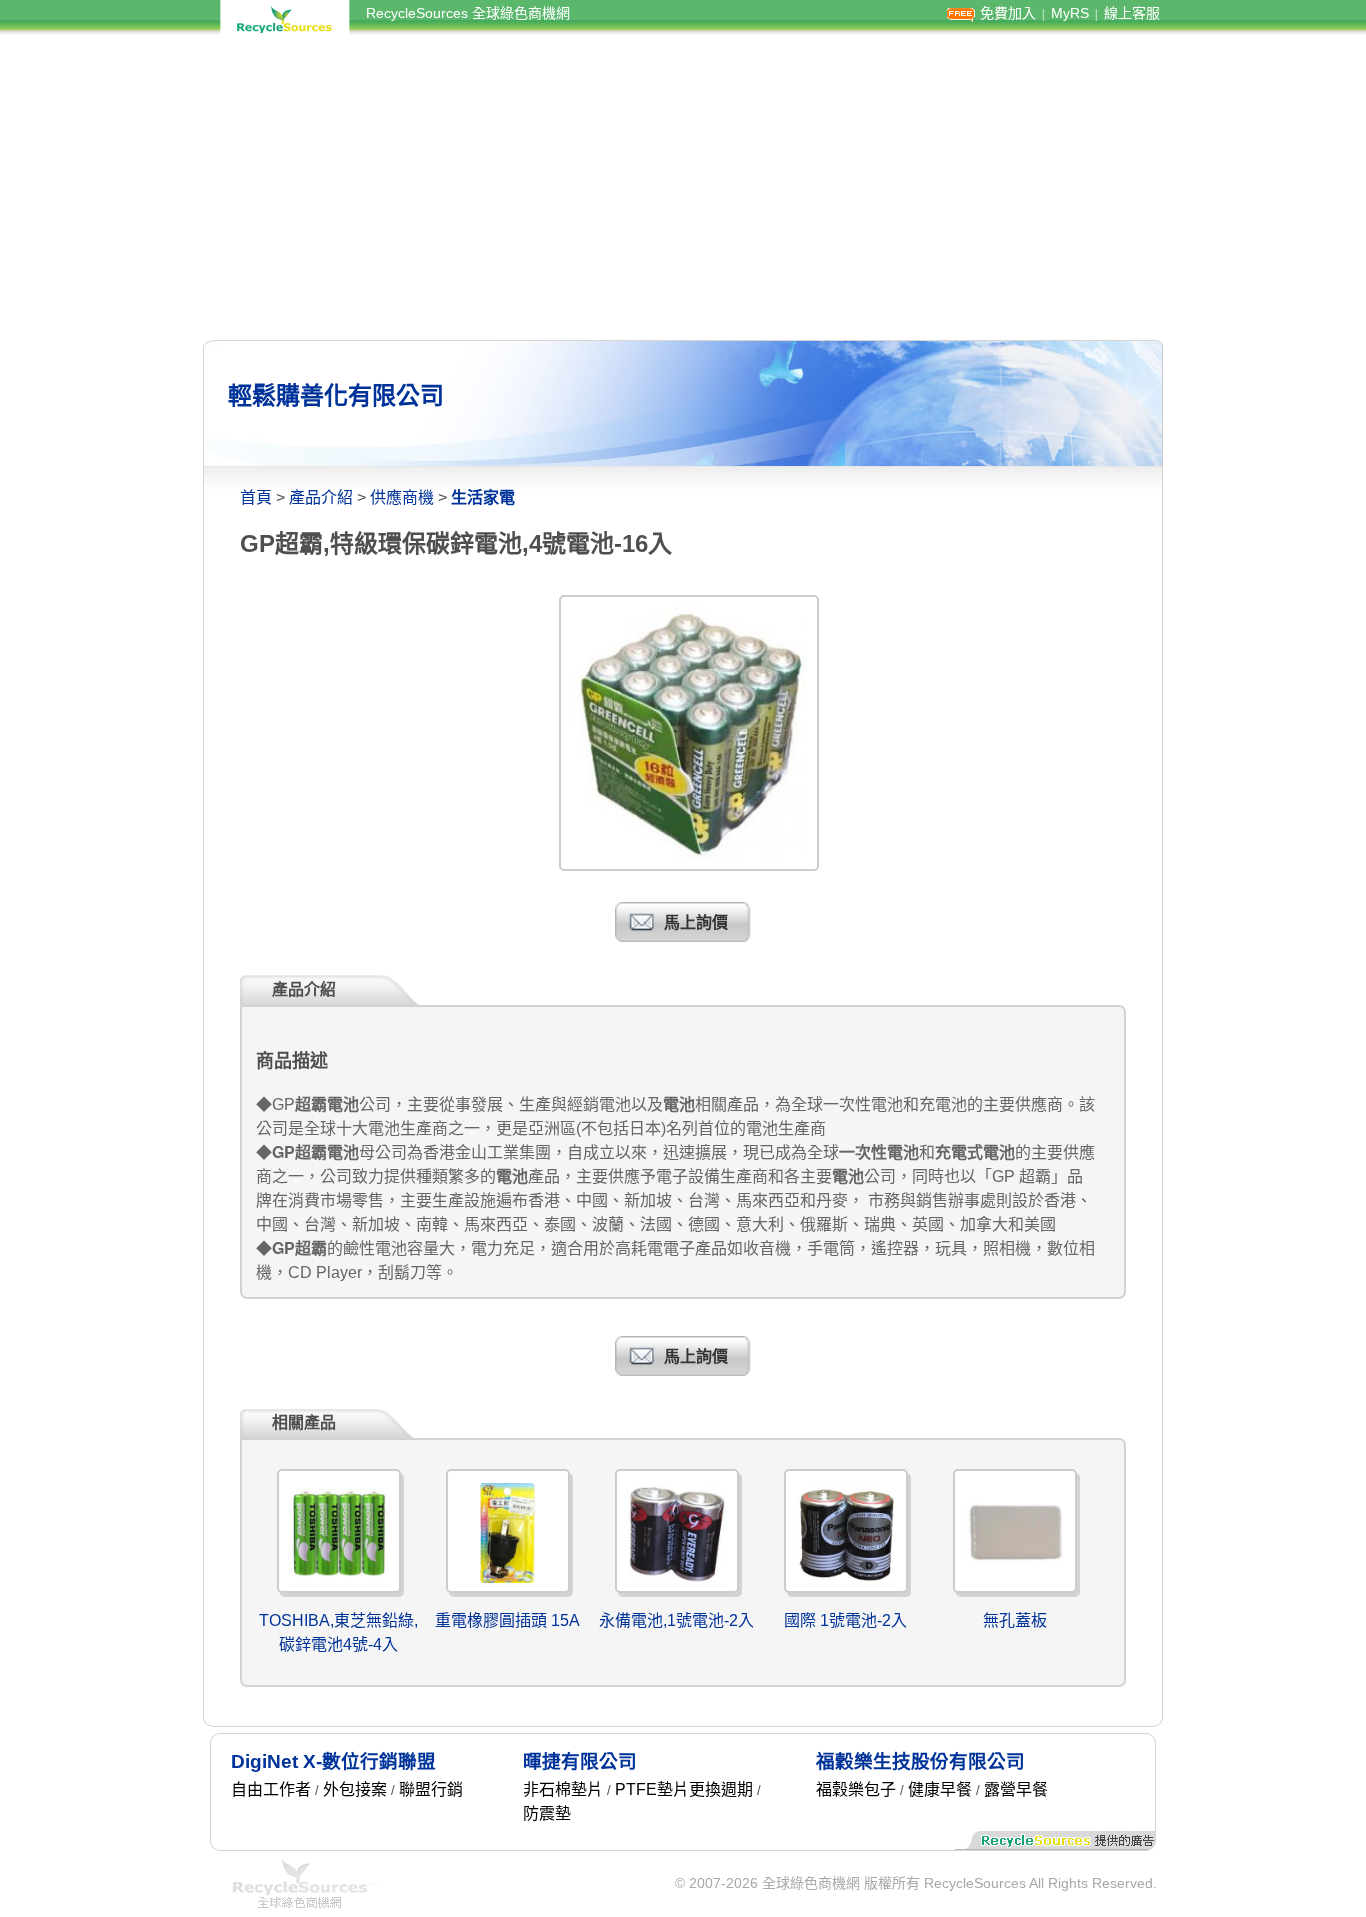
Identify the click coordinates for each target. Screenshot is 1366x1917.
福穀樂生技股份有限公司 (920, 1761)
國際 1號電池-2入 (845, 1620)
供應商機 (402, 497)
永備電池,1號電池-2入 (676, 1620)
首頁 (256, 497)
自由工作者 (271, 1789)
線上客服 (1132, 13)
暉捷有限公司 (580, 1761)
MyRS (1070, 13)
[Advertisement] (683, 188)
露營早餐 (1016, 1789)
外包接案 (355, 1789)
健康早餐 (940, 1789)
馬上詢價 (696, 922)
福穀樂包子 (856, 1789)
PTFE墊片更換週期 (684, 1789)
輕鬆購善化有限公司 (336, 395)
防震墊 (547, 1813)
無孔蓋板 (1015, 1620)
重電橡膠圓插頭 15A (507, 1620)
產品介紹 (321, 497)
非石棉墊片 (563, 1789)
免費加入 (1008, 13)
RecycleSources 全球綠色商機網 (468, 13)
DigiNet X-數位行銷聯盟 (333, 1761)
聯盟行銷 (431, 1789)
